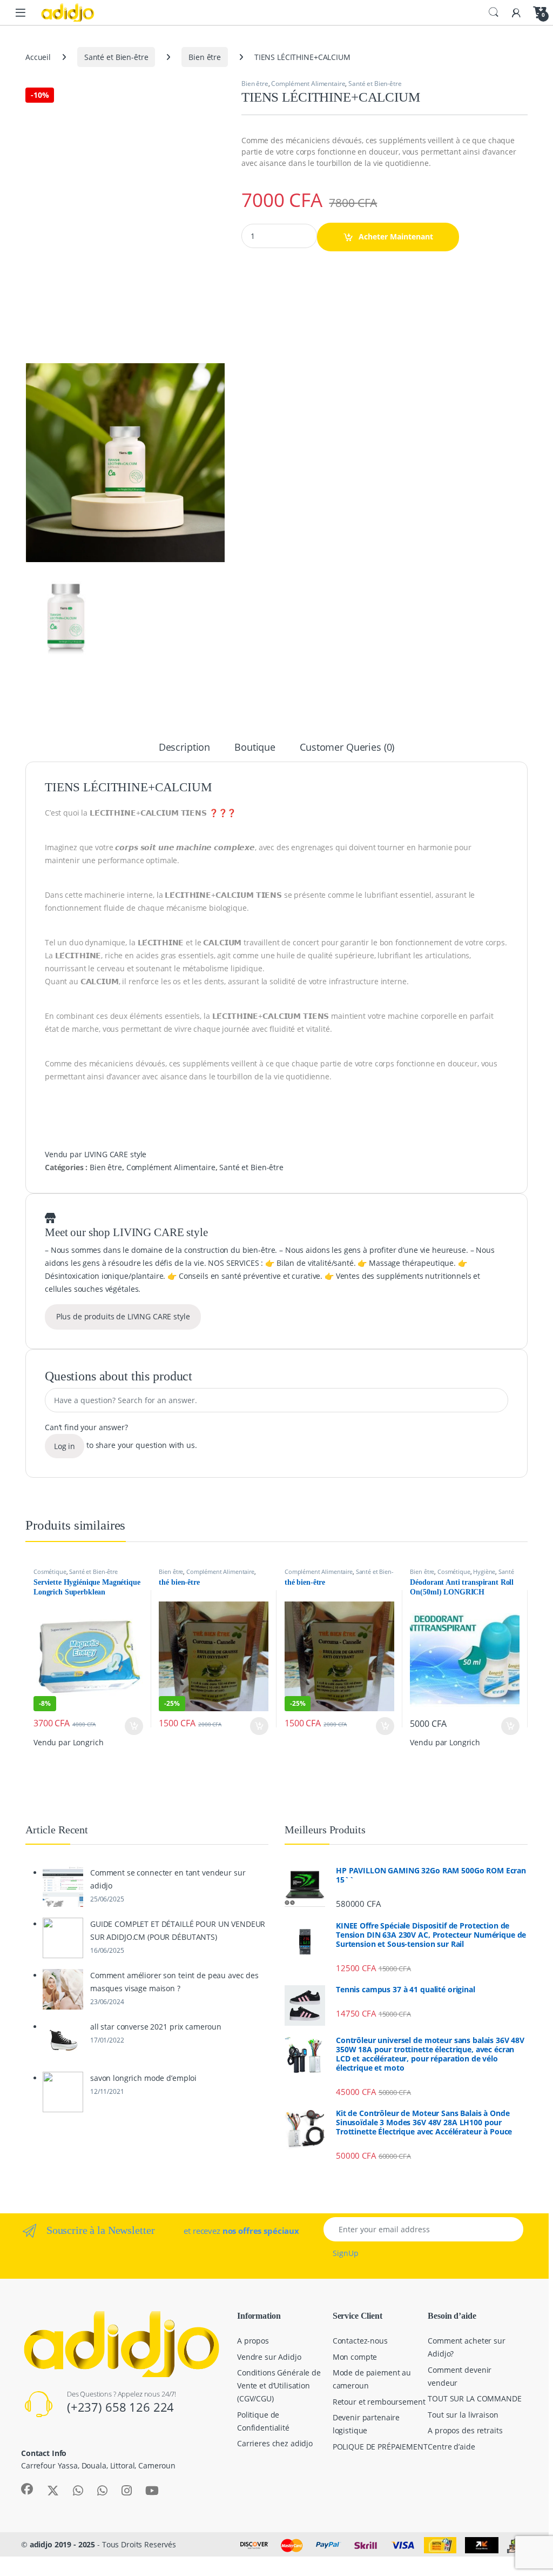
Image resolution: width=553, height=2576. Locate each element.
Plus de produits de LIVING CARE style (123, 1316)
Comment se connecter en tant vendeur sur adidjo (168, 1879)
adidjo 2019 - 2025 (62, 2544)
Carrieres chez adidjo (275, 2443)
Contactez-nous (360, 2341)
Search (494, 12)
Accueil (38, 57)
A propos (253, 2341)
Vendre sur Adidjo (269, 2357)
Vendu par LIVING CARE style (96, 1154)
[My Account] (516, 12)
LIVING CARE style (160, 1232)
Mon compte (355, 2357)
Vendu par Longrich (68, 1742)
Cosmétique (50, 1571)
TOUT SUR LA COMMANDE (474, 2398)
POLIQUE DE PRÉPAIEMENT (380, 2447)
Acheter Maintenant (396, 236)
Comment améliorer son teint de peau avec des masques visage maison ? (174, 1982)
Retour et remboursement (379, 2402)
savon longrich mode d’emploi (143, 2078)
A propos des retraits (465, 2430)
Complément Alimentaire (308, 84)
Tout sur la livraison (463, 2415)
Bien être (205, 57)
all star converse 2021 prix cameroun (156, 2027)
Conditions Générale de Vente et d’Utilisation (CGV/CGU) (279, 2385)
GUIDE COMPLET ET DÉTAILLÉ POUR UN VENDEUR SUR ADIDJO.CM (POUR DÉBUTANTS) (178, 1930)
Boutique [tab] (255, 748)
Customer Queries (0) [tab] (347, 748)
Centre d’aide (451, 2447)
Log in (65, 1446)
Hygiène (484, 1571)
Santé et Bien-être (116, 57)
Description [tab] (184, 748)
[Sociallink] (27, 2489)
